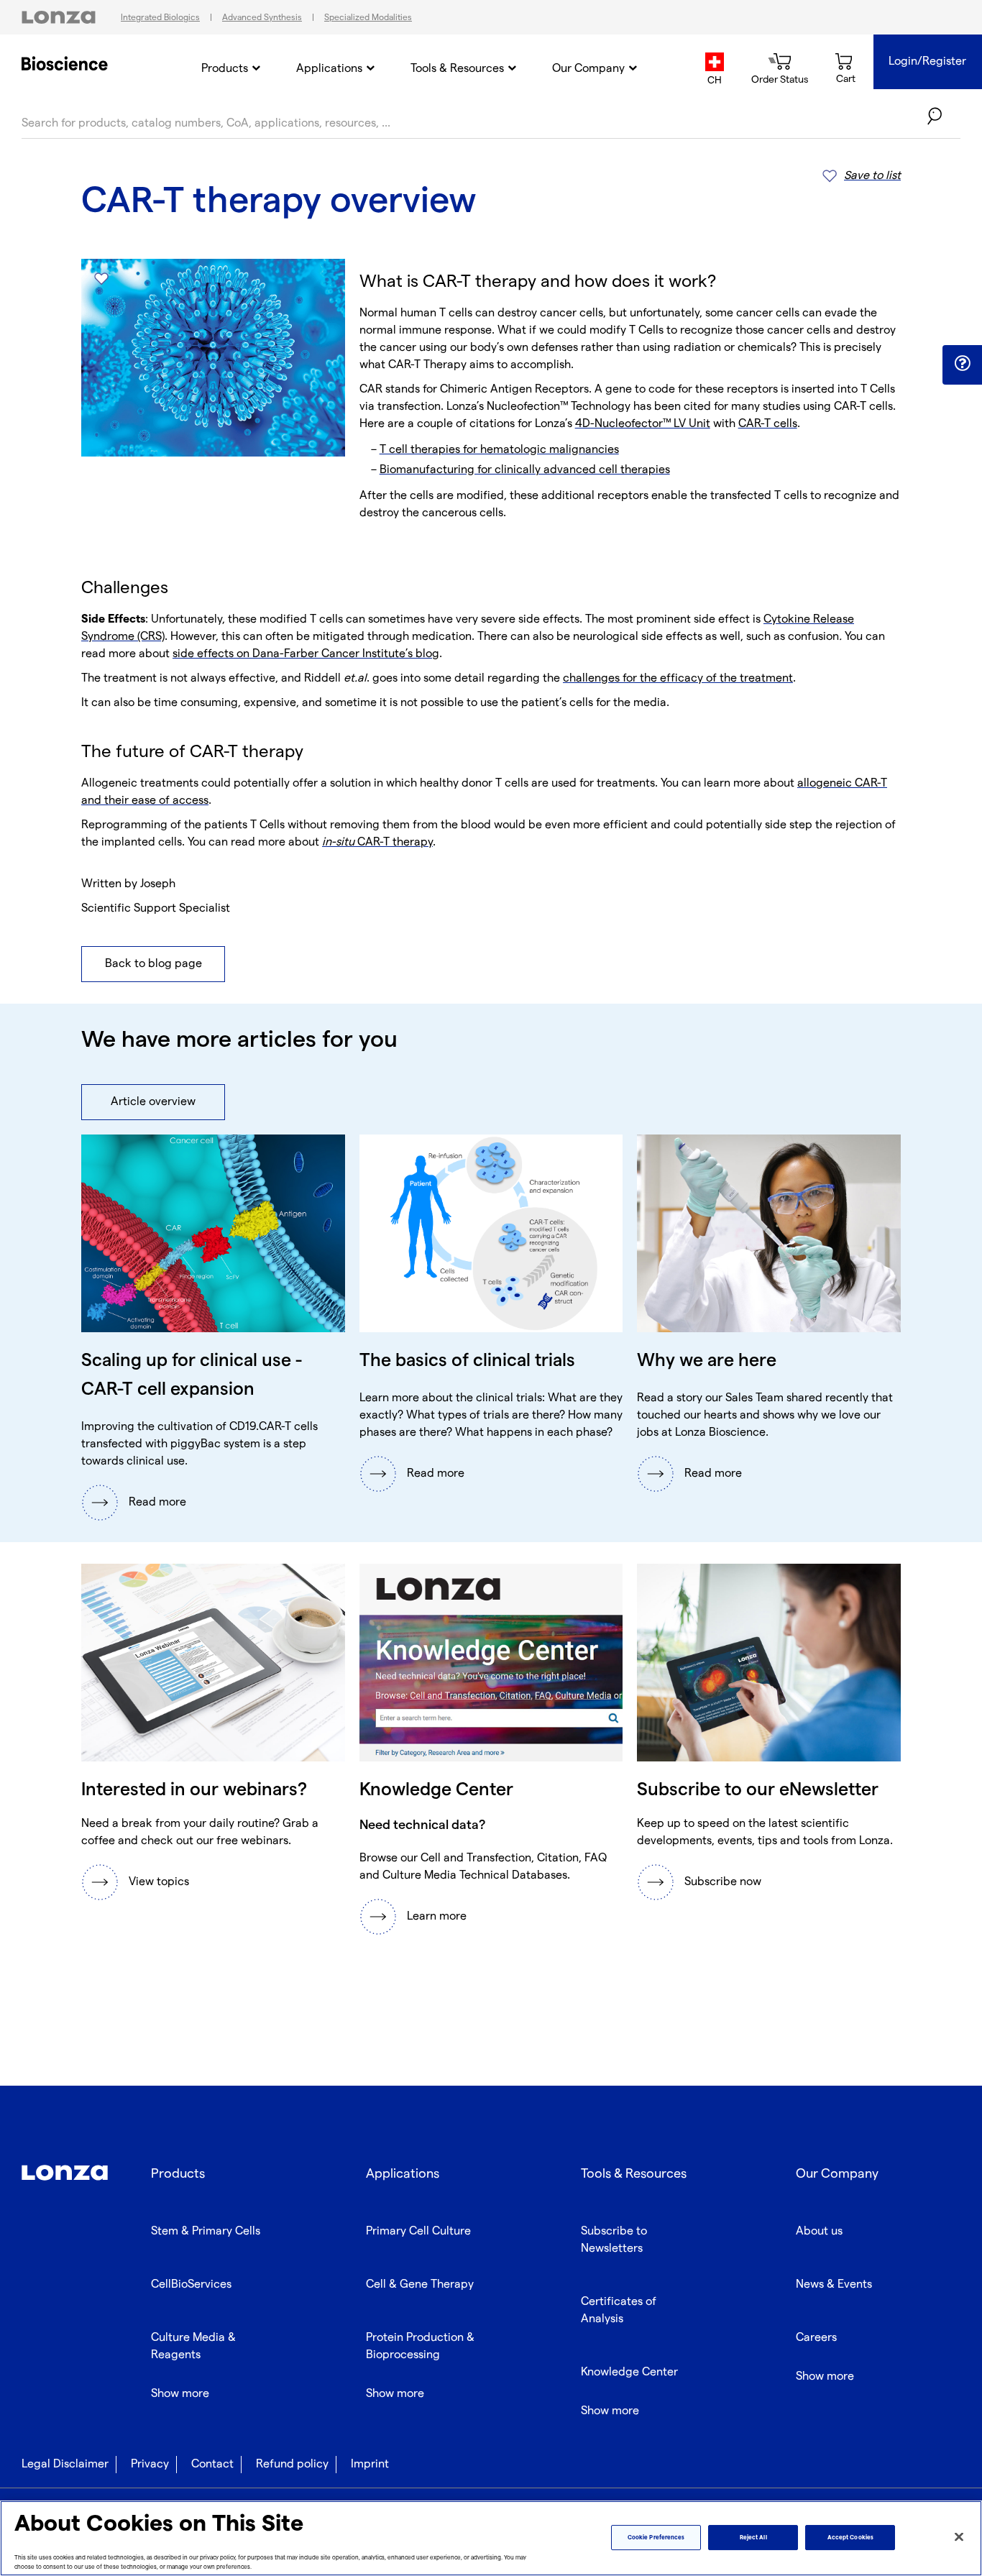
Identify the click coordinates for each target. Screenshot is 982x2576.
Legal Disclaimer (65, 2464)
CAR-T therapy (377, 842)
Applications (329, 69)
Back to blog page (153, 964)
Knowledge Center (629, 2372)
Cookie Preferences (656, 2538)
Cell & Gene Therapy (420, 2284)
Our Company (588, 69)
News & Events (834, 2284)
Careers (816, 2338)
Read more (157, 1502)
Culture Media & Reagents (193, 2346)
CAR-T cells (768, 424)
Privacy (150, 2464)
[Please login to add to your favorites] (101, 279)
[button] (962, 364)
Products (225, 69)
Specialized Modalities (368, 18)
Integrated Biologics (160, 18)
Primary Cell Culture (418, 2231)
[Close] (959, 2537)
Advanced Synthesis (262, 18)
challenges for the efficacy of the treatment (678, 678)
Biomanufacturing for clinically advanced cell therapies (525, 470)
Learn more (437, 1916)
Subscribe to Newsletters (614, 2240)
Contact (212, 2464)
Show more (180, 2394)
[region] (491, 2538)
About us (819, 2231)
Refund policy (292, 2464)
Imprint (370, 2464)
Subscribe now (723, 1882)
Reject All (753, 2538)
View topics (159, 1882)
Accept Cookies (850, 2538)
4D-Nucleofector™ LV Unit (643, 424)
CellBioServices (191, 2284)
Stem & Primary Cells (206, 2231)
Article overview (153, 1102)
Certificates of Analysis (619, 2310)
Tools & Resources (457, 69)
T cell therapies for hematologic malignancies (499, 450)
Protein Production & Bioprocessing (420, 2346)
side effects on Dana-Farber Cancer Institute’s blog (306, 654)
